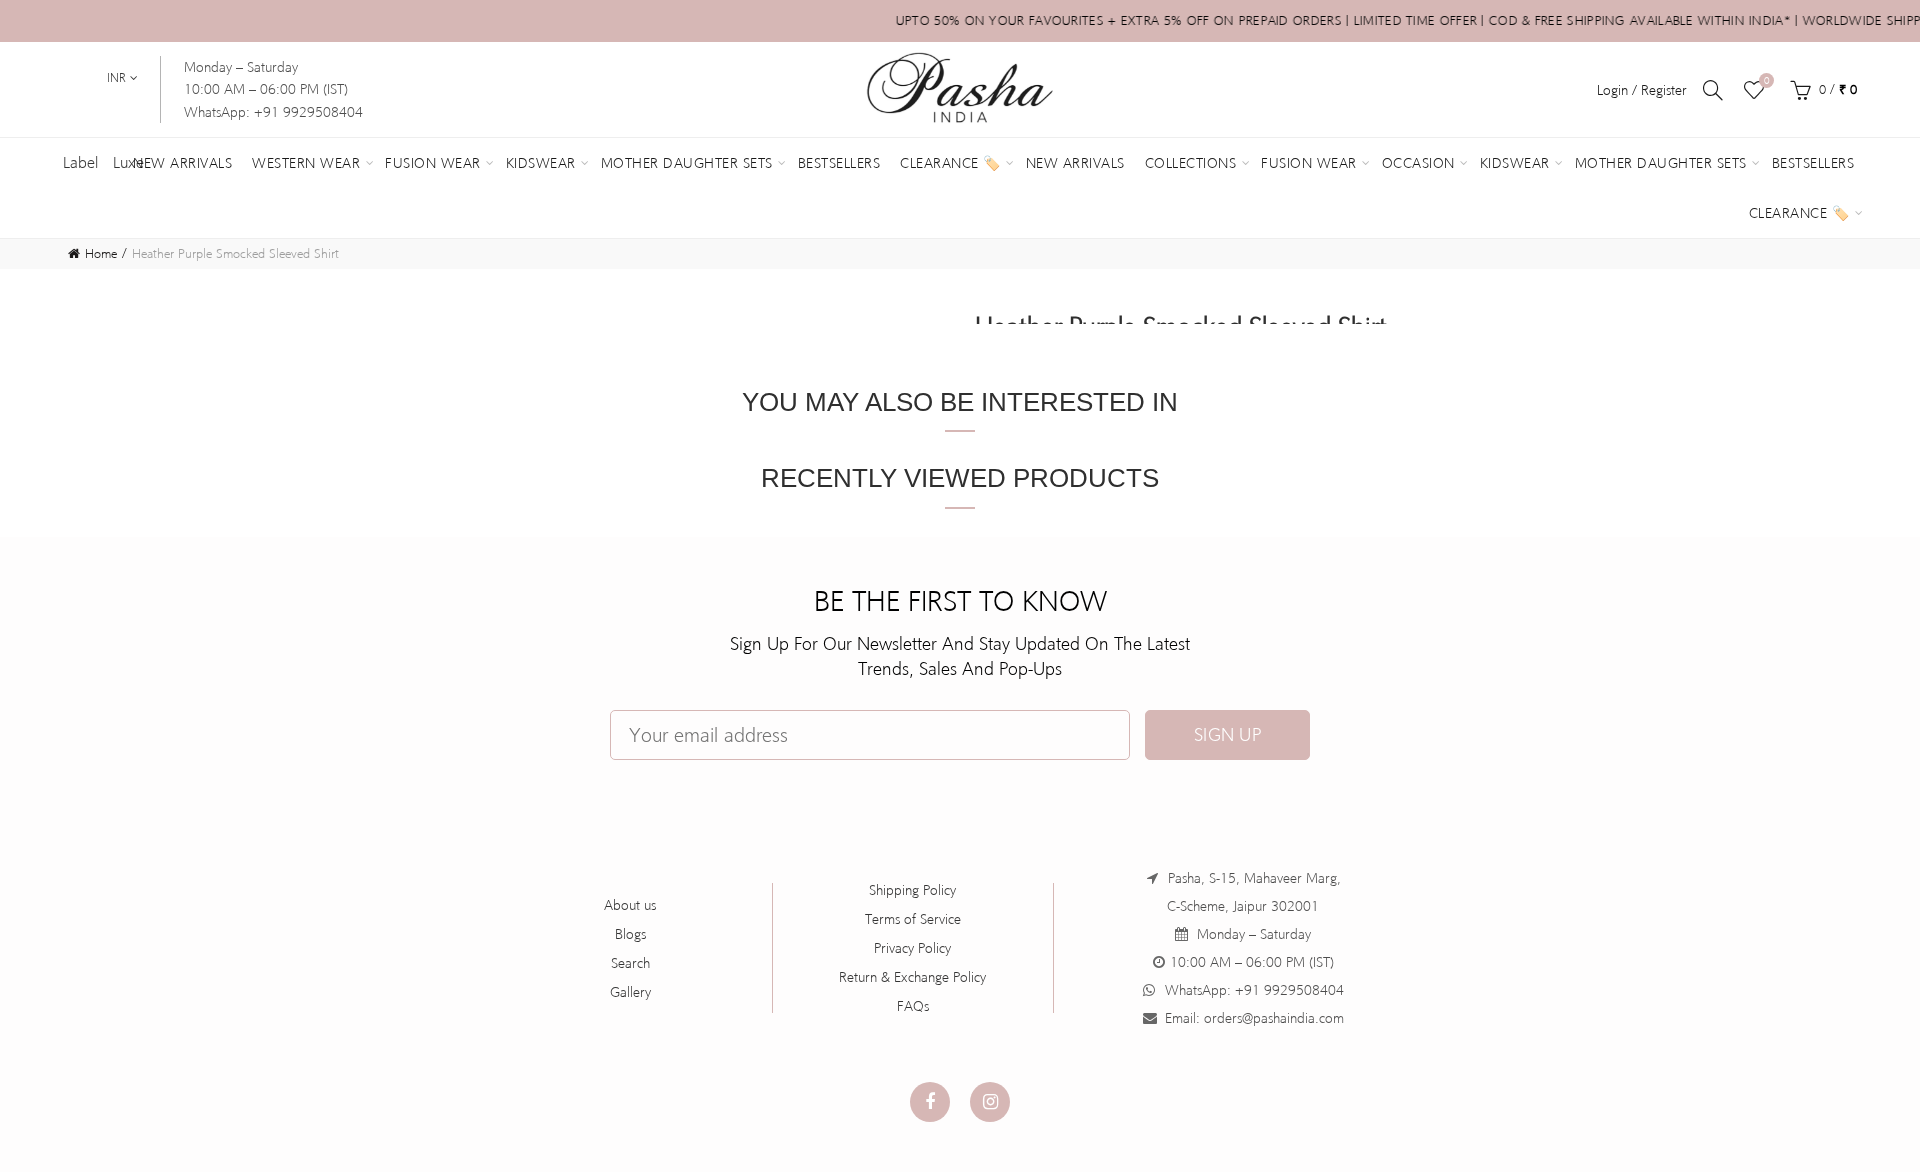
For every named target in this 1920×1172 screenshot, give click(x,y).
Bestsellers (839, 163)
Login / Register (1642, 90)
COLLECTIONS (1191, 163)
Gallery (630, 992)
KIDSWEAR (1515, 163)
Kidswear (541, 163)
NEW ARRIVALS (1075, 163)
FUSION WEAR (1309, 163)
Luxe (128, 162)
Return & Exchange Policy (912, 977)
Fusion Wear (433, 163)
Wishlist (1766, 80)
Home (101, 253)
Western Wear (306, 163)
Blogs (630, 934)
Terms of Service (913, 919)
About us (630, 905)
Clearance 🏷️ (950, 163)
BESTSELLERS (1813, 163)
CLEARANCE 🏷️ (1799, 213)
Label (80, 162)
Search (630, 963)
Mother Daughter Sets (687, 163)
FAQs (913, 1006)
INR (116, 78)
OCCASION (1418, 163)
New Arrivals (182, 163)
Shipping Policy (912, 890)
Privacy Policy (912, 948)
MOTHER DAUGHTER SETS (1661, 163)
